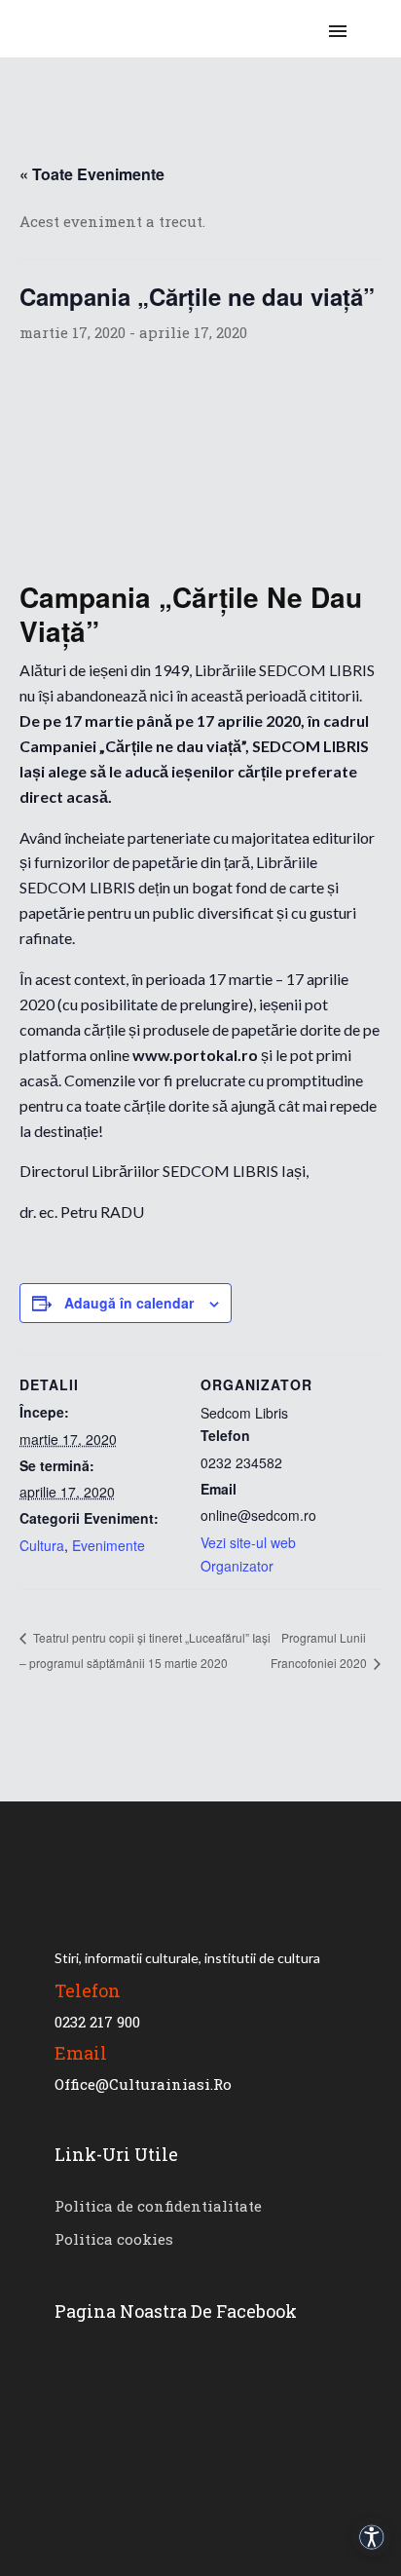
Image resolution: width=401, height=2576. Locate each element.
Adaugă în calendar (129, 1303)
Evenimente (109, 1545)
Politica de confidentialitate (158, 2206)
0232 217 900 (97, 2022)
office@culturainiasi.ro (143, 2084)
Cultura (42, 1545)
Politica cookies (114, 2239)
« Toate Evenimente (92, 174)
